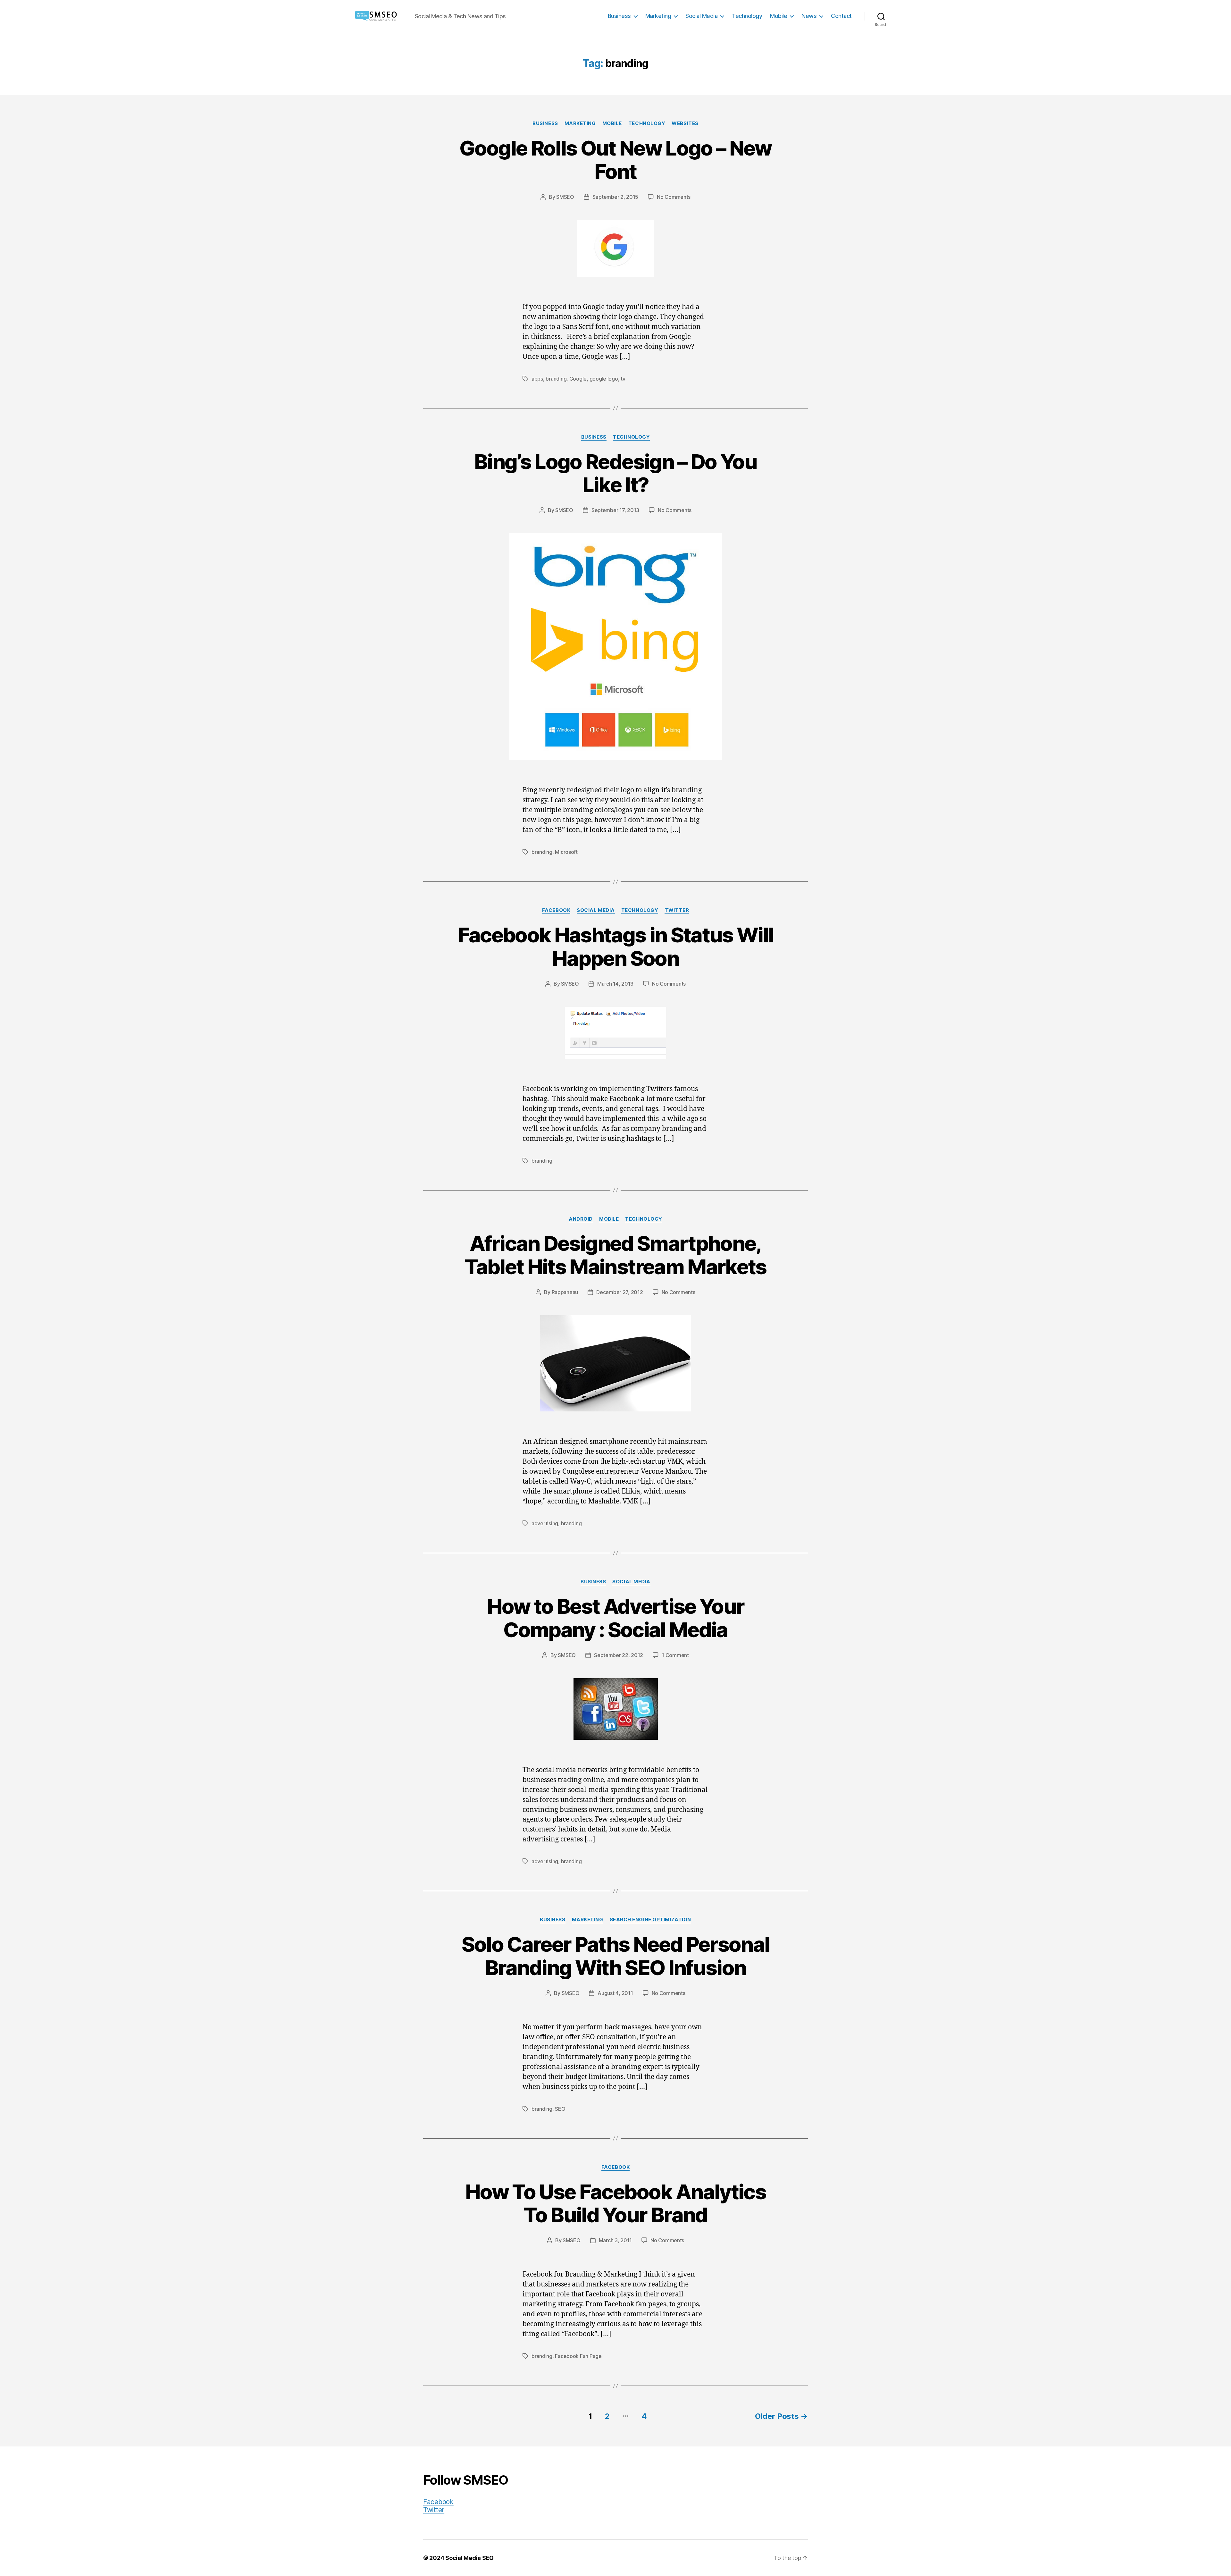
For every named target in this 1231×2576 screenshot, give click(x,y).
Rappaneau (565, 1292)
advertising (545, 1523)
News (809, 16)
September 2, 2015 (615, 197)
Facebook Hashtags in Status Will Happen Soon (616, 947)
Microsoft (566, 852)
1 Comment (675, 1655)
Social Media (701, 16)
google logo (604, 379)
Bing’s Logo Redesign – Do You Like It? (615, 473)
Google (578, 379)
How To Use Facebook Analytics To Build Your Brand (615, 2203)
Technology (747, 16)
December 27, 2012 (620, 1292)
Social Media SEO (469, 2558)
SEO (560, 2109)
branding (556, 379)
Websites (685, 123)
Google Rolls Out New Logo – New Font (615, 160)
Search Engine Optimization (650, 1920)
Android (581, 1219)
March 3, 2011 (615, 2240)
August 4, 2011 (615, 1993)
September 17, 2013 (615, 510)
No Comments (674, 197)
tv (623, 379)
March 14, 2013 (615, 984)
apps (537, 379)
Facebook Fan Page (578, 2356)
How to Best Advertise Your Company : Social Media (616, 1618)
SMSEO (565, 197)
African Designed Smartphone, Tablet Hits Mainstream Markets (615, 1255)
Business (619, 16)
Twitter (677, 910)
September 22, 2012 (619, 1655)
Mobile (779, 16)
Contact (841, 16)
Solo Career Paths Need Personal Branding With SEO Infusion (616, 1956)
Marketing (658, 16)
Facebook (556, 910)
